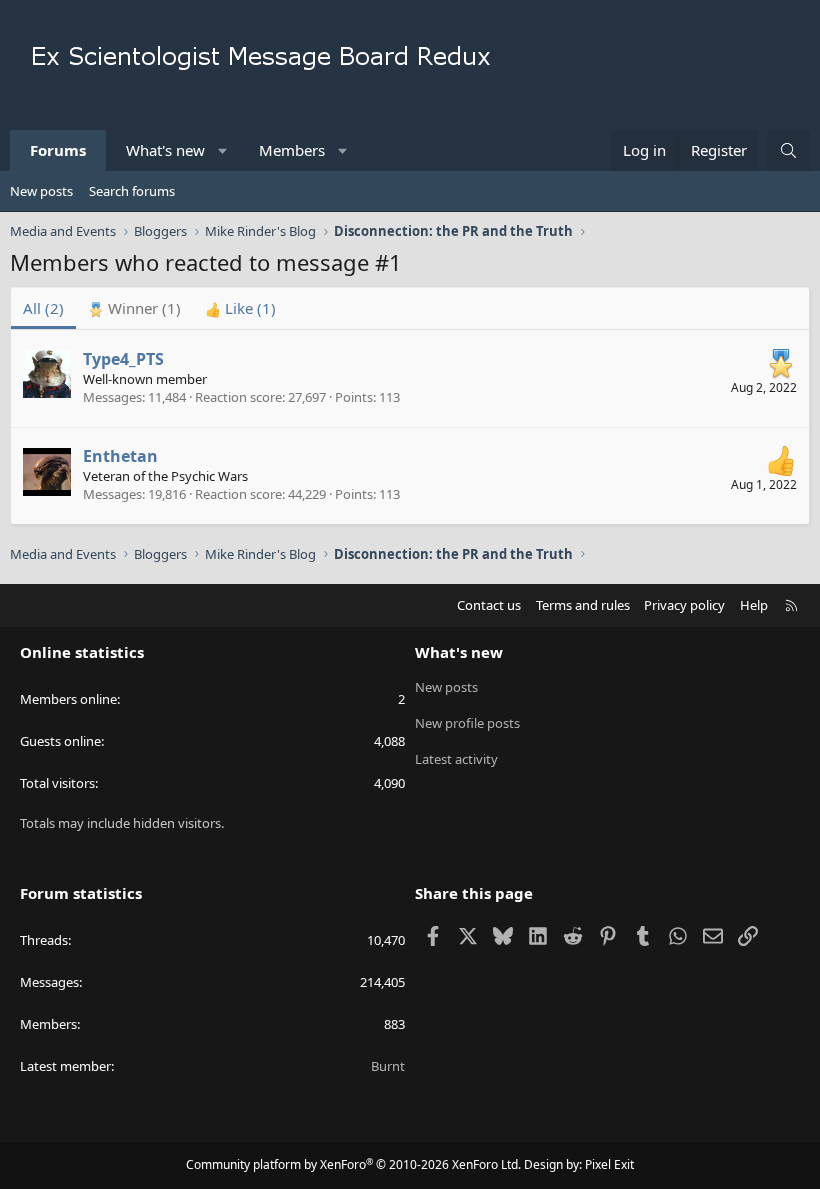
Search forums (132, 191)
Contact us (489, 605)
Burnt (388, 1066)
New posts (41, 191)
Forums (58, 150)
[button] (223, 150)
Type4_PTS (123, 359)
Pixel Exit (609, 1164)
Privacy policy (684, 605)
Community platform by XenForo (353, 1164)
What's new (165, 150)
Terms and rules (583, 605)
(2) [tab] (43, 308)
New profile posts (467, 723)
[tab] (134, 308)
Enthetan (120, 456)
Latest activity (456, 759)
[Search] (788, 150)
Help (754, 605)
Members (292, 150)
